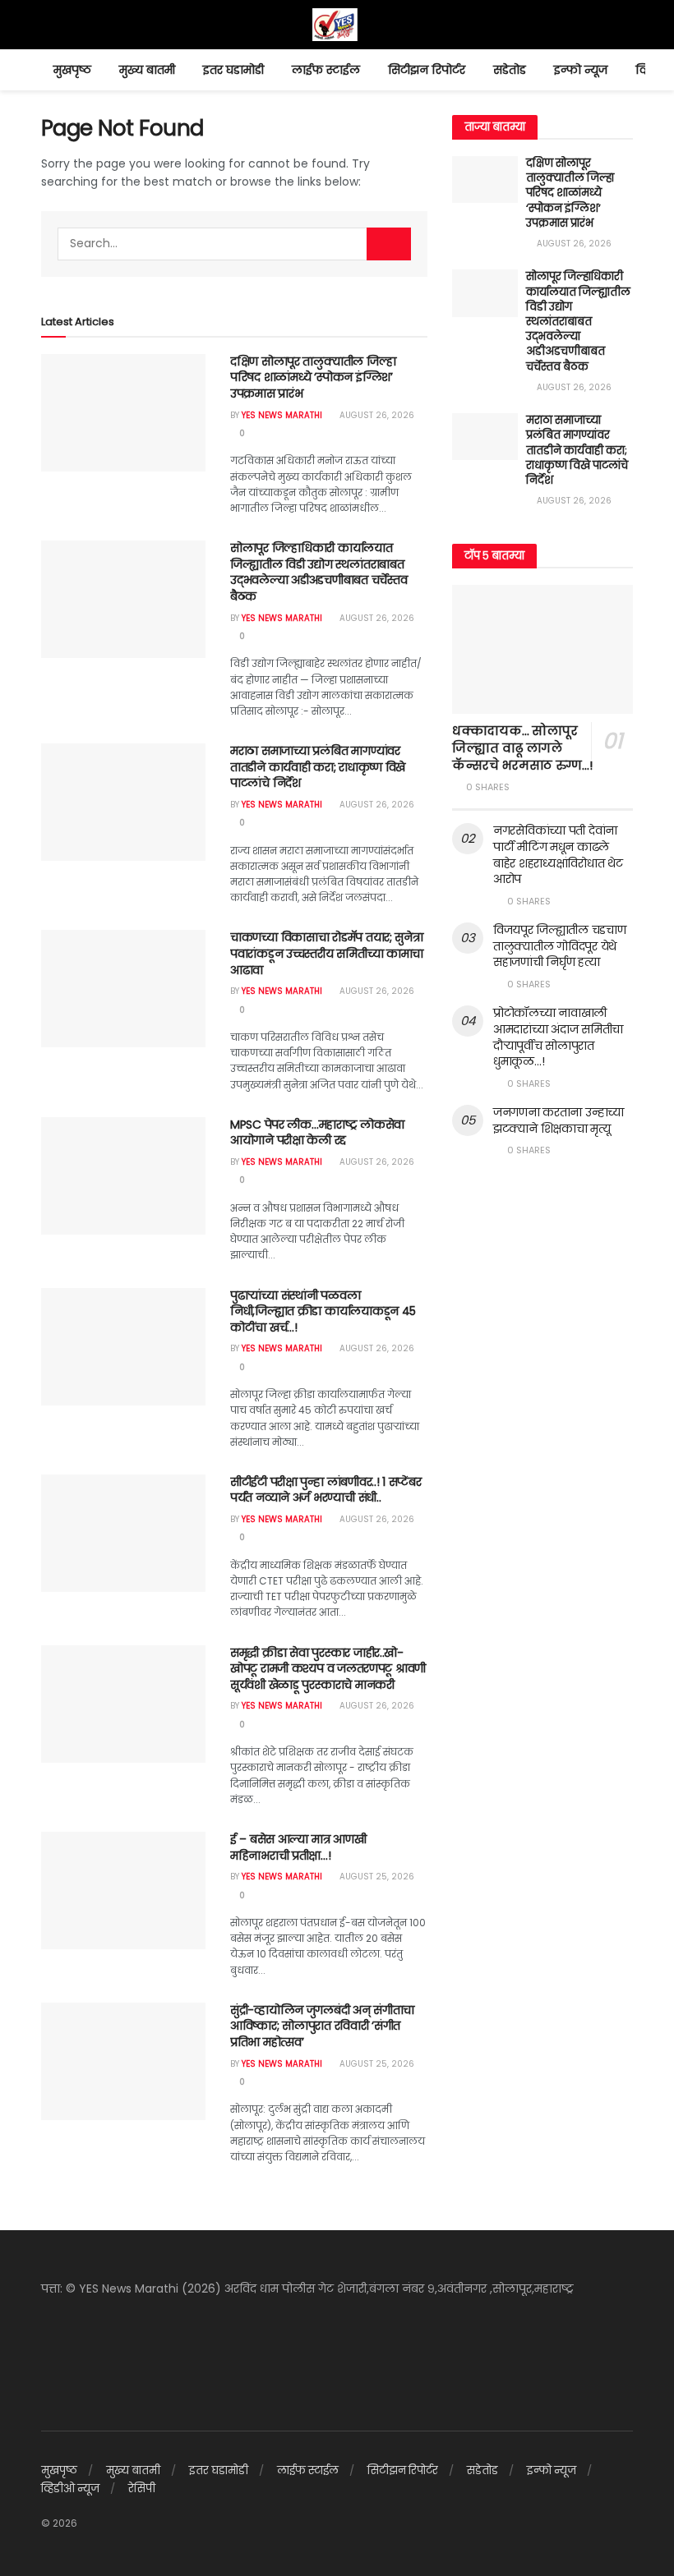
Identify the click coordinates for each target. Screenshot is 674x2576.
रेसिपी (142, 2489)
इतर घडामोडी (233, 70)
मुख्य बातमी (147, 70)
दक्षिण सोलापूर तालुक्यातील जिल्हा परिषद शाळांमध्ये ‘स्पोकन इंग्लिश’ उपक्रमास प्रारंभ (313, 377)
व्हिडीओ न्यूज (70, 2489)
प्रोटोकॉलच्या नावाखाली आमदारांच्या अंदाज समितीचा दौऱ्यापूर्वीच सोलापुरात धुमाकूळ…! (558, 1037)
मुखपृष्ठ (72, 70)
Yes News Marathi (282, 415)
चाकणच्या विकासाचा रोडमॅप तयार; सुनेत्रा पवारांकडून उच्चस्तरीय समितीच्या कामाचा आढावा (327, 953)
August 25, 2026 (376, 1877)
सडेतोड (510, 70)
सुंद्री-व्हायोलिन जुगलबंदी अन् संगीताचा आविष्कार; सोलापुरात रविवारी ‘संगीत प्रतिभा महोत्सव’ (322, 2026)
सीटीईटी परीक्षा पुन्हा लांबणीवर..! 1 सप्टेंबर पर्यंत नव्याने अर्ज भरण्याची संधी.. (325, 1490)
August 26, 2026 (376, 415)
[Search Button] (389, 244)
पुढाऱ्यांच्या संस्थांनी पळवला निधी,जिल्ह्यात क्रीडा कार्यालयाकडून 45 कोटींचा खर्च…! (323, 1311)
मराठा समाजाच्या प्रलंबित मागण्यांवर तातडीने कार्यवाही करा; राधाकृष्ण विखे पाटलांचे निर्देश (318, 767)
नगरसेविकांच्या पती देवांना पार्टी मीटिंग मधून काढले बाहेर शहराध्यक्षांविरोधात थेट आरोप (558, 855)
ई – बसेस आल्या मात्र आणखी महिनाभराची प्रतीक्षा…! (298, 1847)
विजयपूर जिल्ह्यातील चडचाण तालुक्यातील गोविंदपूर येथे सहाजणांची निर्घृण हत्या (560, 946)
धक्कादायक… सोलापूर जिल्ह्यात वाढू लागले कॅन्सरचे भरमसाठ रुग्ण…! (522, 748)
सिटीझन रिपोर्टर (427, 70)
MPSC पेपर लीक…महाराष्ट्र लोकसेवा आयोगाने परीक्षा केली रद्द (317, 1133)
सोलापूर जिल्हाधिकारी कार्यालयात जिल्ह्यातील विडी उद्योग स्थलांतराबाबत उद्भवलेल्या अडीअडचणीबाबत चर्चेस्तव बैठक (319, 572)
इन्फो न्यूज (581, 70)
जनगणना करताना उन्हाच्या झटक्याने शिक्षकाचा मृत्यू (559, 1120)
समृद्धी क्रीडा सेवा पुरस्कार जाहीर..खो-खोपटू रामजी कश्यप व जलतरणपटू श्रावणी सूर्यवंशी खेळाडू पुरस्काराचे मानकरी (328, 1669)
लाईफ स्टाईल (326, 70)
